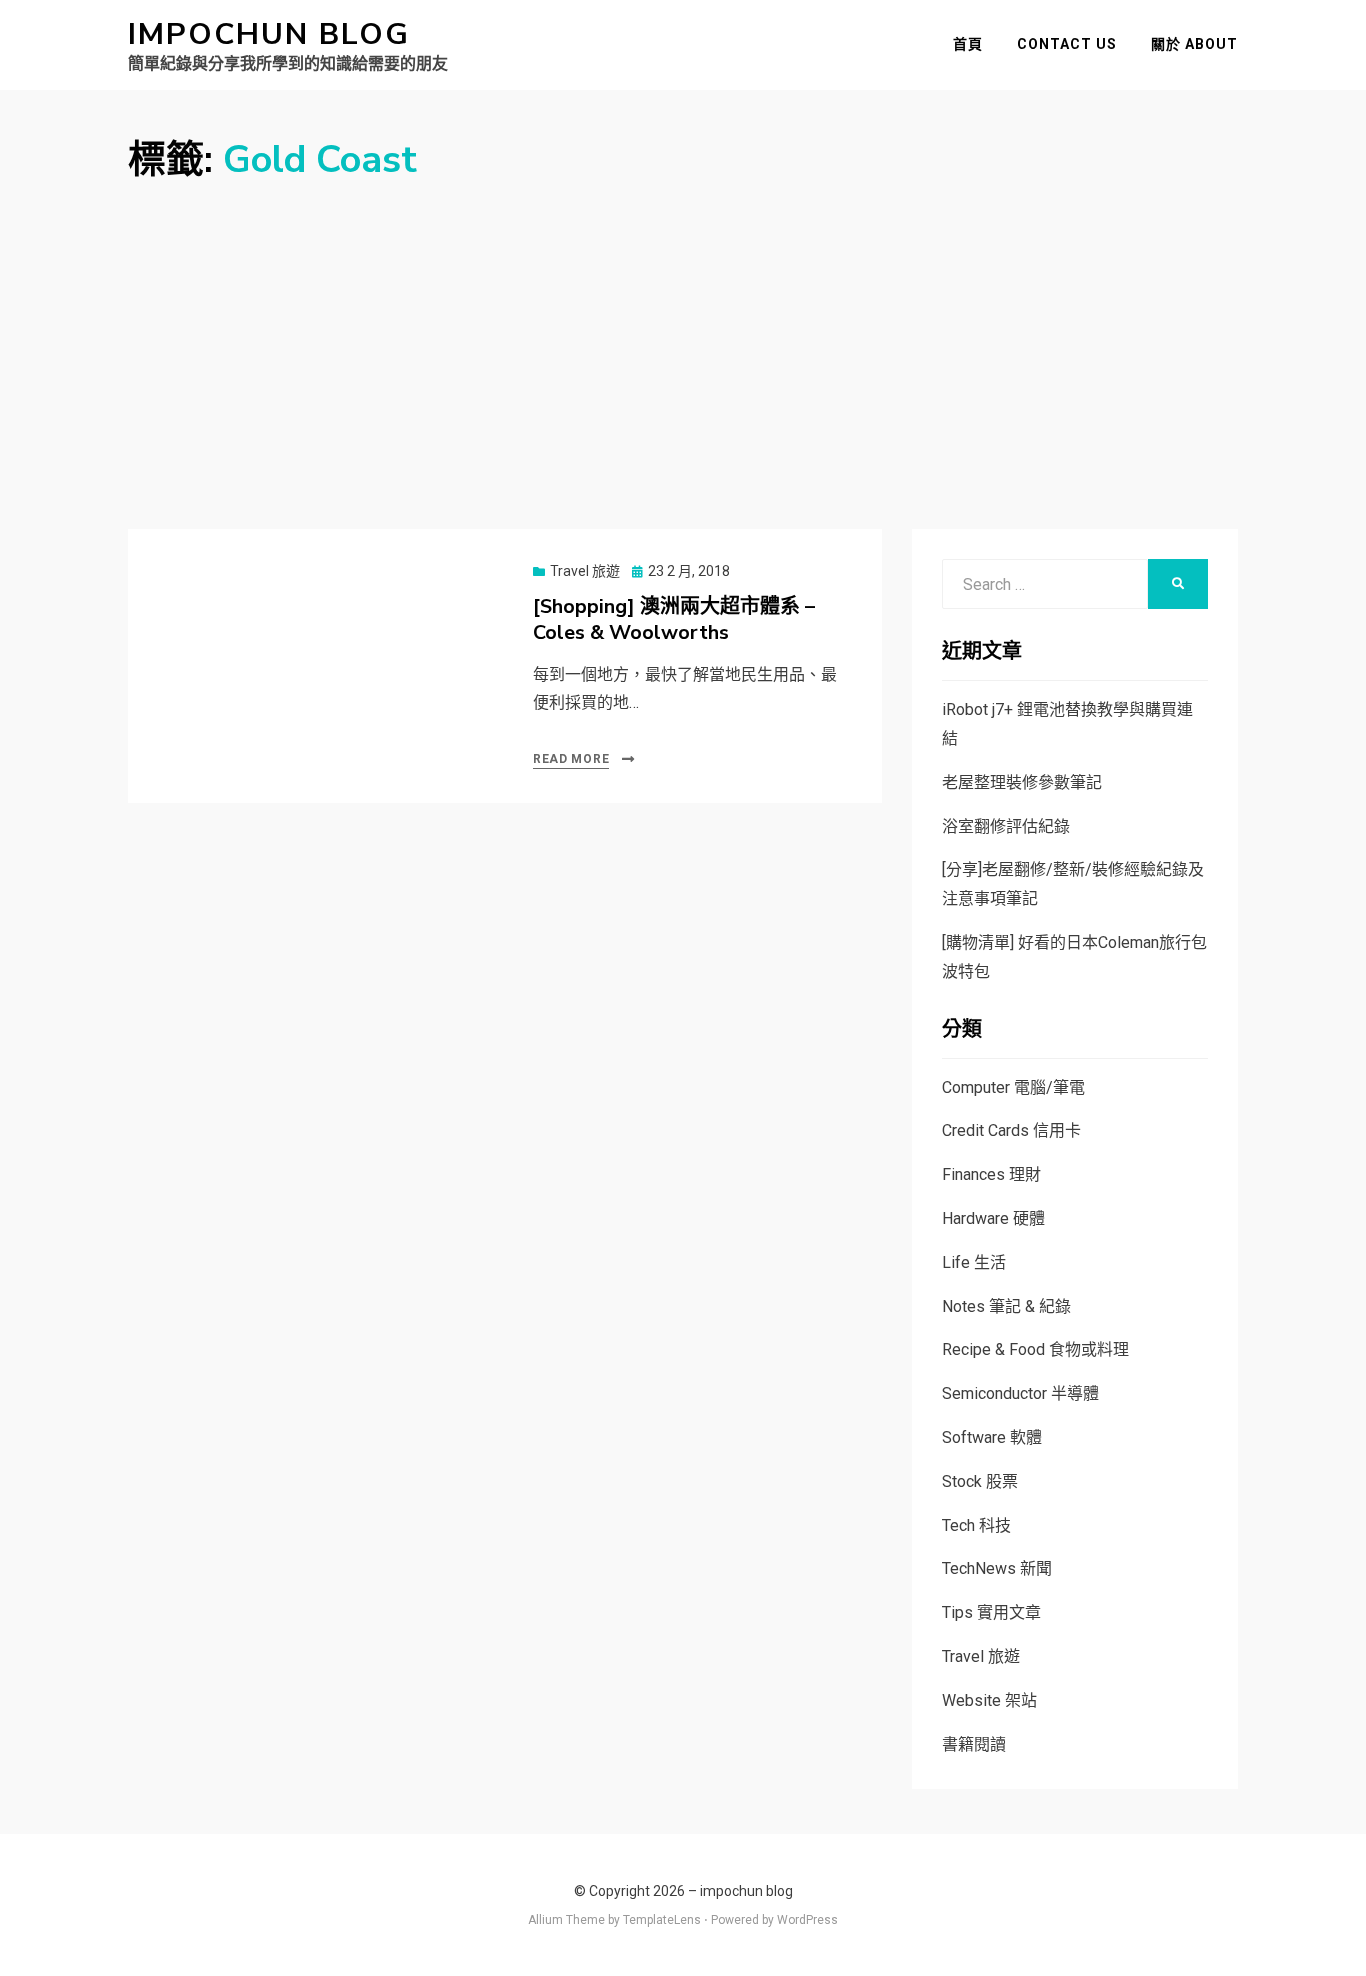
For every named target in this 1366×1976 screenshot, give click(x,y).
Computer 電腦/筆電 (1013, 1087)
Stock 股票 (980, 1481)
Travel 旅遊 (585, 571)
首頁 (968, 44)
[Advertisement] (683, 334)
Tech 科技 (976, 1525)
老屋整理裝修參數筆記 (1022, 782)
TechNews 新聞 (997, 1568)
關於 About (1194, 44)
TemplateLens (662, 1920)
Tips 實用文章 (991, 1612)
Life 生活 (974, 1262)
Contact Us (1067, 44)
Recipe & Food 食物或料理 (1035, 1349)
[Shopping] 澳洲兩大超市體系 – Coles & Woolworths (674, 619)
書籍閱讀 (974, 1744)
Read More (571, 759)
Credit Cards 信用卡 (1011, 1130)
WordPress (807, 1920)
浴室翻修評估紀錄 (1006, 826)
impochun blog (269, 34)
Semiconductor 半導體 (1020, 1393)
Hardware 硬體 (993, 1218)
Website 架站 (989, 1700)
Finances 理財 (991, 1174)
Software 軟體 (992, 1437)
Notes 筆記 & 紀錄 (1006, 1306)
